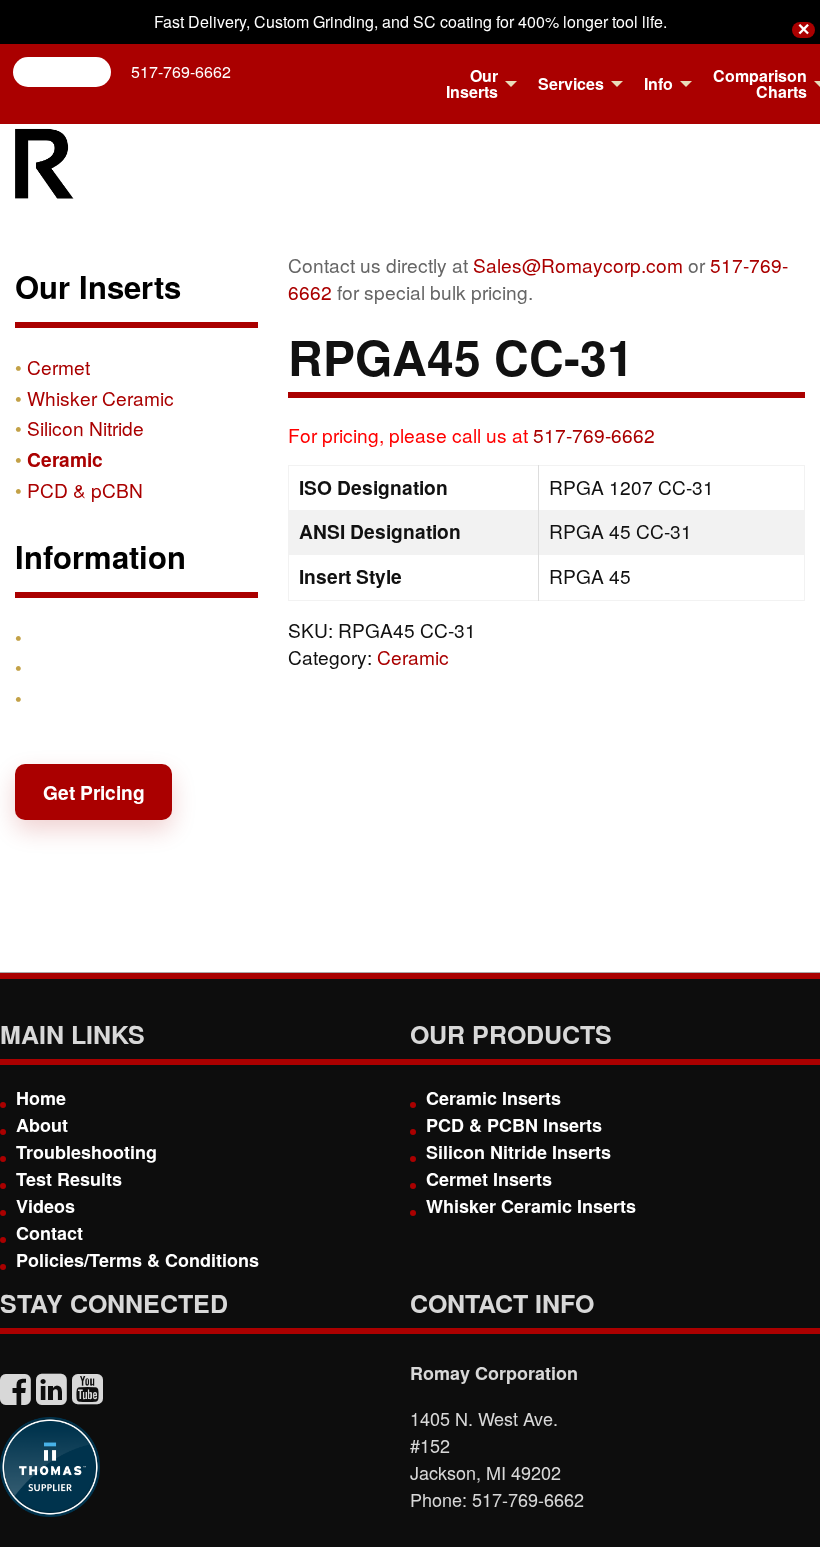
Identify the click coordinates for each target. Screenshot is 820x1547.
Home (41, 1098)
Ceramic (413, 656)
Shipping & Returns (117, 667)
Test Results (69, 1179)
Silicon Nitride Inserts (518, 1152)
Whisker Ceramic (100, 397)
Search (70, 71)
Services (571, 83)
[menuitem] (476, 84)
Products (69, 637)
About (42, 1125)
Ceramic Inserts (493, 1098)
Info (658, 83)
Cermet (58, 366)
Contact (63, 698)
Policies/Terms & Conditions (137, 1260)
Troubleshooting (86, 1152)
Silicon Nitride (85, 427)
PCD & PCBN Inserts (514, 1125)
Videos (45, 1206)
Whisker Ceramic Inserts (531, 1206)
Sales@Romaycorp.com (578, 264)
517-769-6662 (181, 71)
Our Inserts (472, 83)
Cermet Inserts (489, 1179)
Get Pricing (94, 792)
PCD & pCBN (85, 489)
